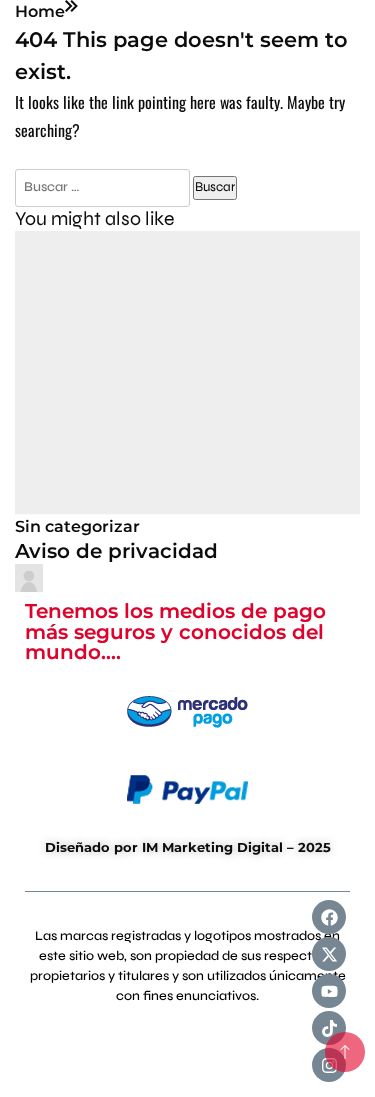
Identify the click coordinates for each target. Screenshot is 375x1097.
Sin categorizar (77, 526)
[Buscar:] (104, 185)
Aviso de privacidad (116, 551)
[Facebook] (329, 917)
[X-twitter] (329, 954)
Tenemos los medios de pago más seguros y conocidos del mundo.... (175, 631)
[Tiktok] (329, 1028)
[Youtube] (329, 991)
